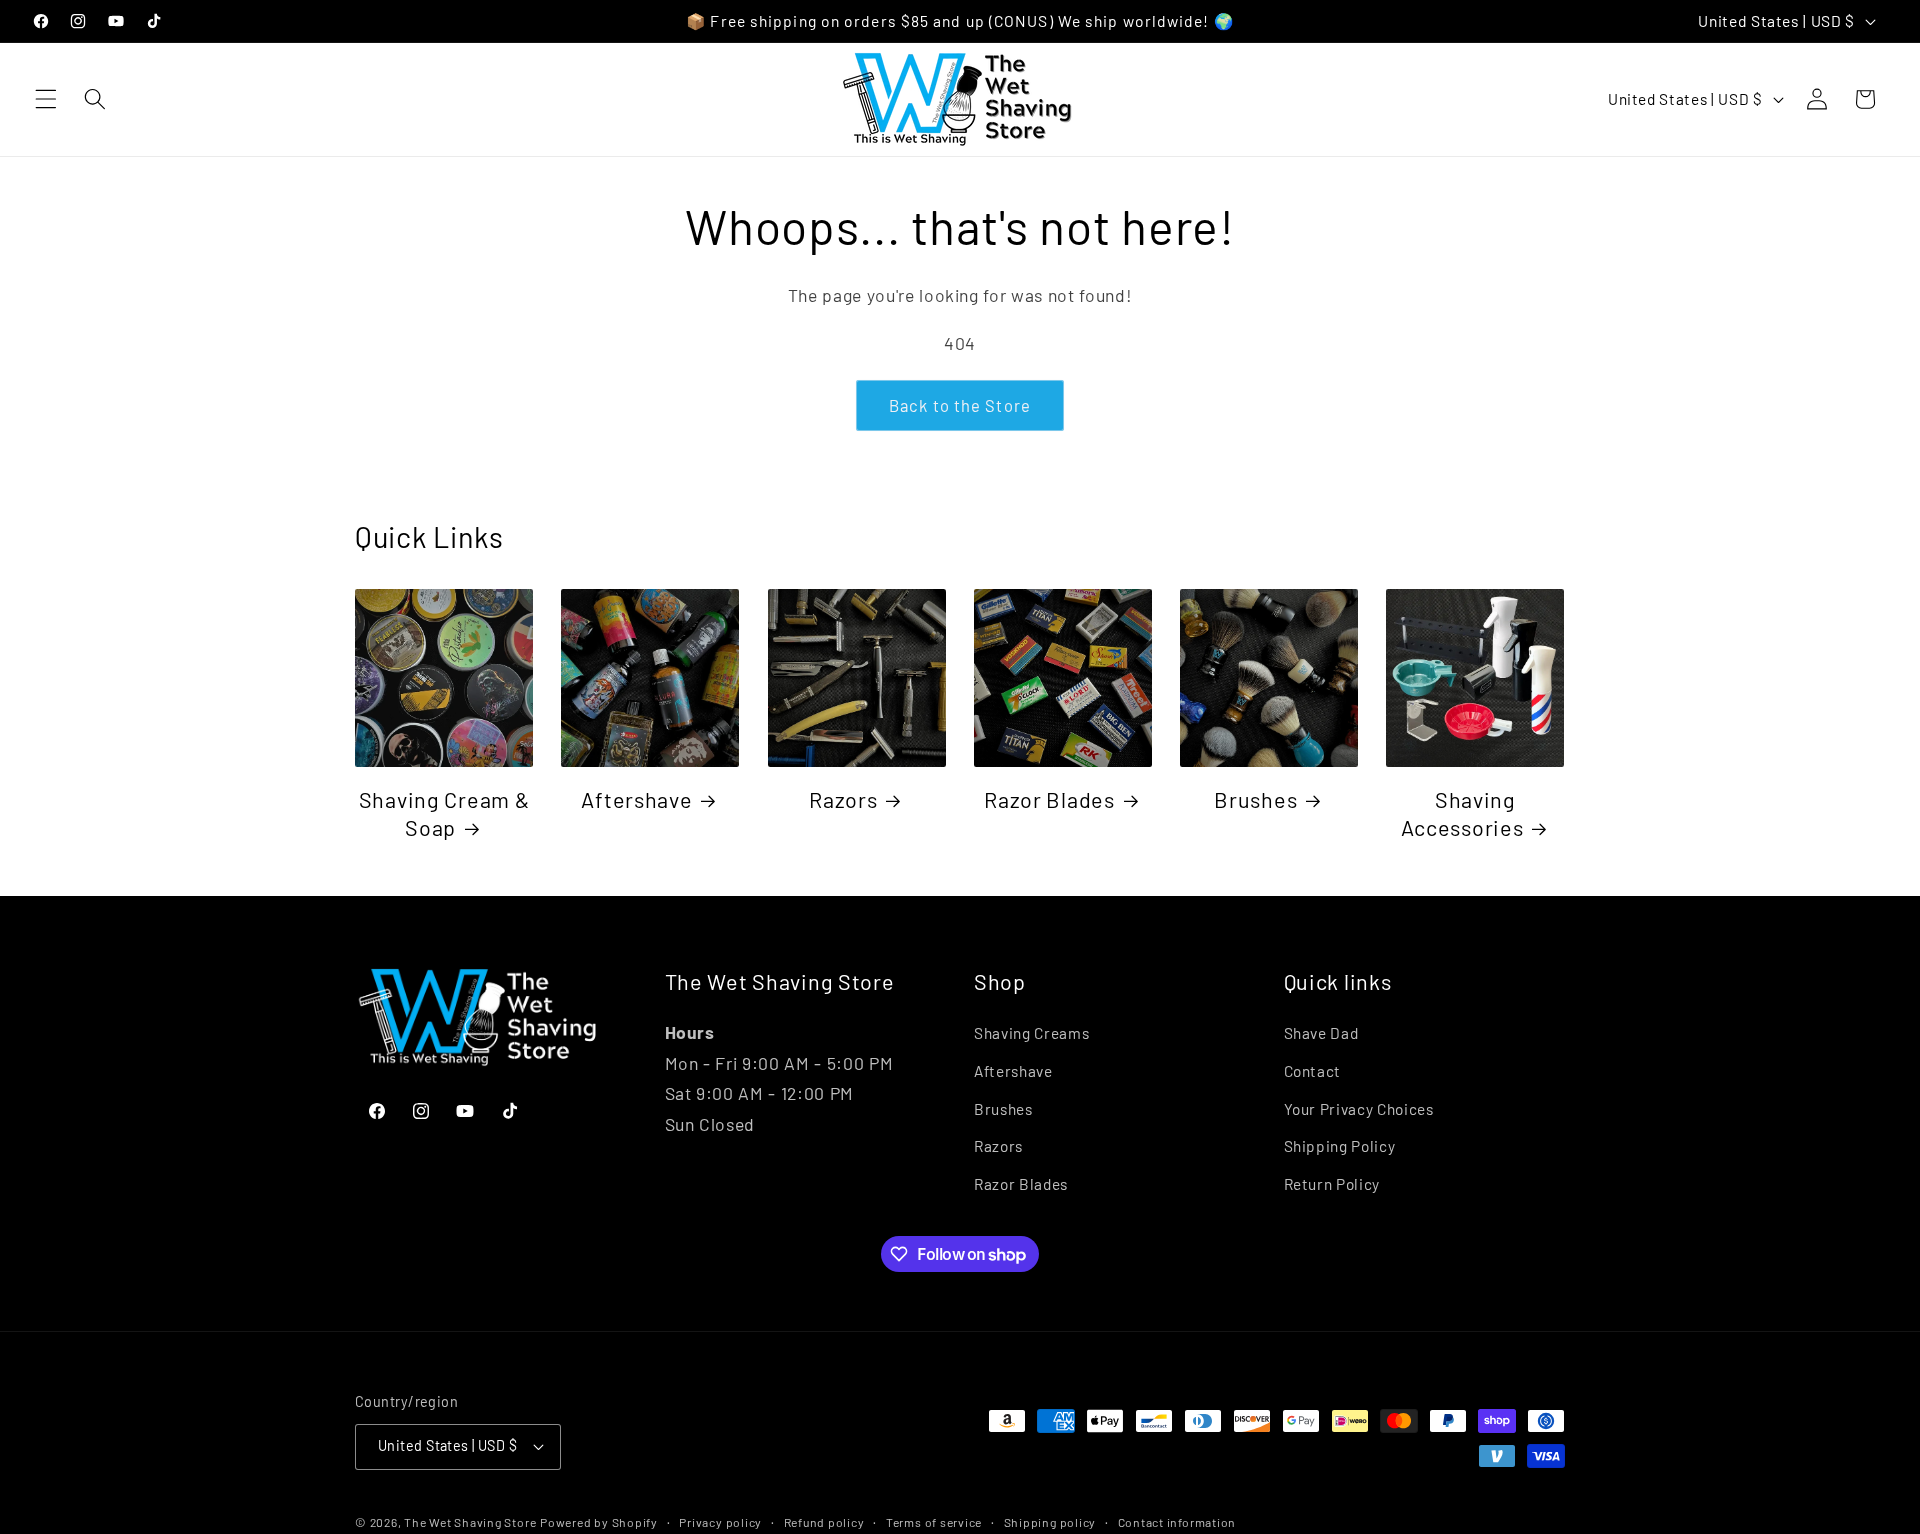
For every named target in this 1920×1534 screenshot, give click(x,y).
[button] (46, 99)
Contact (1313, 1071)
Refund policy (824, 1522)
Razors (843, 799)
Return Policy (1332, 1184)
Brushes (1255, 799)
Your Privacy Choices (1359, 1109)
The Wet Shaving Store (470, 1522)
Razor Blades (1049, 799)
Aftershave (636, 799)
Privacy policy (720, 1522)
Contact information (1177, 1522)
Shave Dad (1321, 1033)
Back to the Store (960, 405)
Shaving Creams (1031, 1033)
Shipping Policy (1340, 1146)
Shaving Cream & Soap (444, 813)
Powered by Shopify (599, 1522)
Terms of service (934, 1522)
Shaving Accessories (1462, 813)
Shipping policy (1050, 1522)
